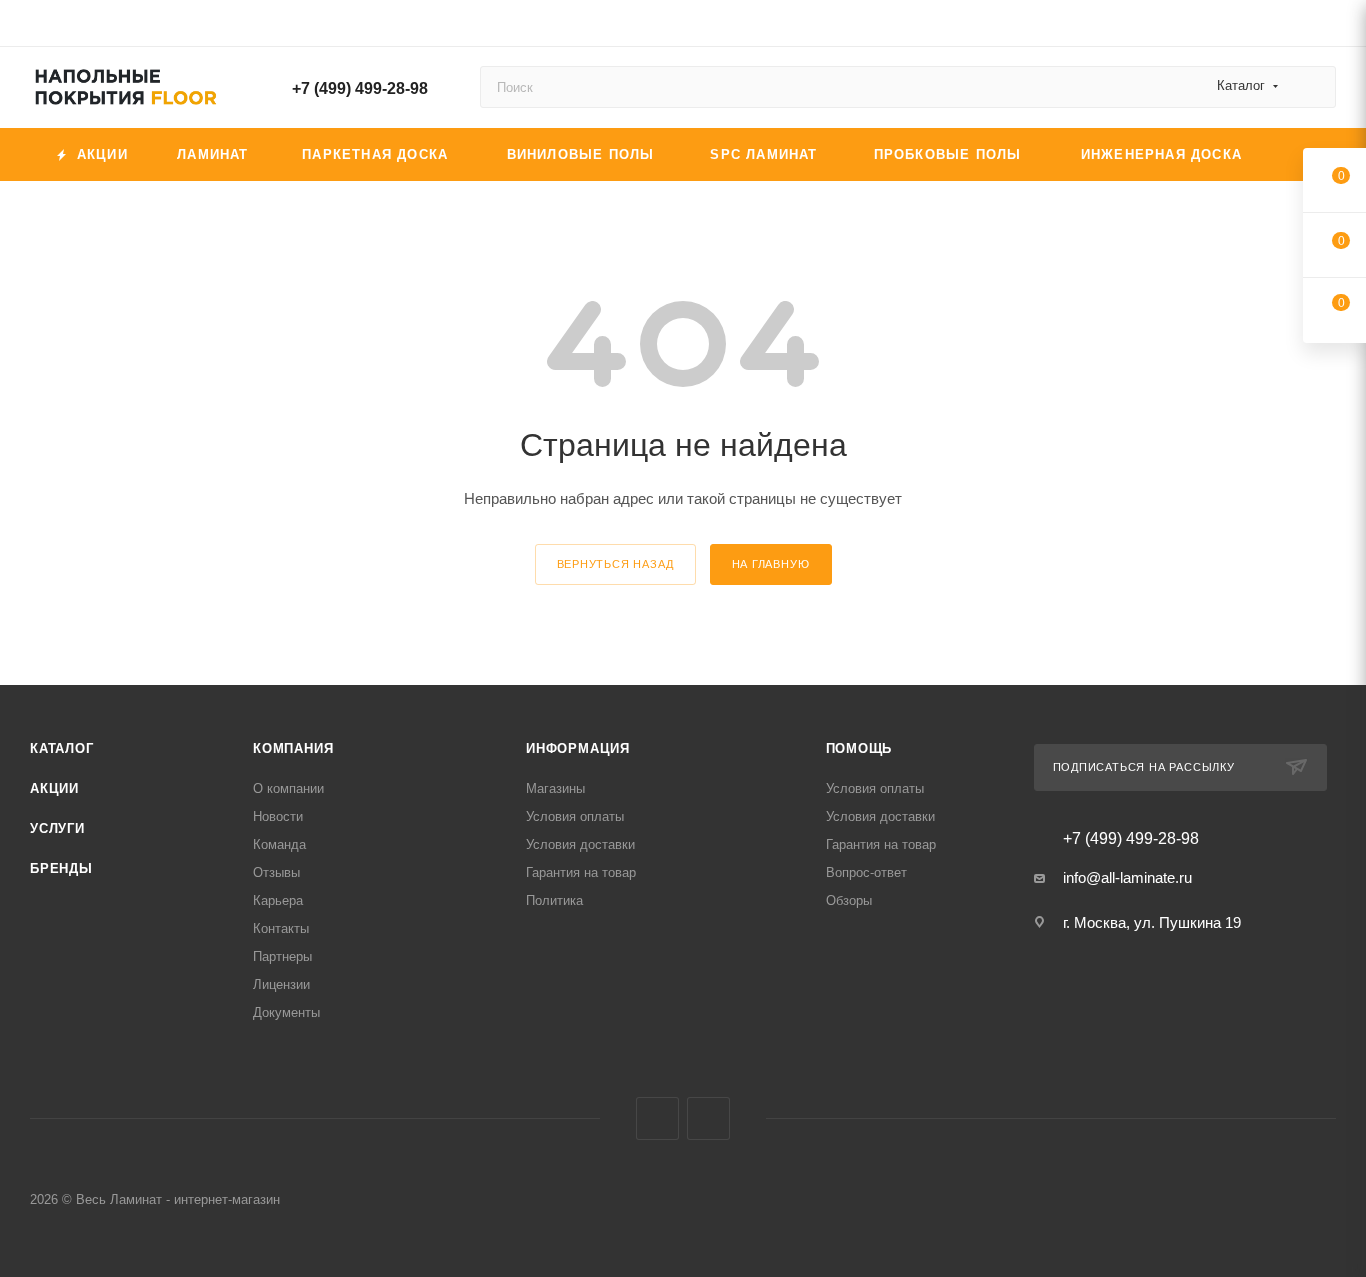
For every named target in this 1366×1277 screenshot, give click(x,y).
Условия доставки (580, 844)
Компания (293, 748)
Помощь (859, 748)
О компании (288, 788)
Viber (657, 1118)
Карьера (278, 900)
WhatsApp (708, 1118)
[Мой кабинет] (1327, 26)
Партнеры (282, 956)
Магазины (555, 788)
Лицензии (281, 984)
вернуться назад (615, 564)
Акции (54, 788)
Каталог (62, 748)
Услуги (57, 828)
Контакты (281, 928)
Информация (578, 748)
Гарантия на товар (581, 872)
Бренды (61, 868)
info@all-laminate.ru (1127, 877)
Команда (279, 844)
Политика (554, 900)
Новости (278, 816)
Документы (286, 1012)
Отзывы (276, 872)
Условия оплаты (575, 816)
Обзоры (849, 900)
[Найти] (1311, 87)
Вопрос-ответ (866, 872)
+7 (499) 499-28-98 (360, 88)
